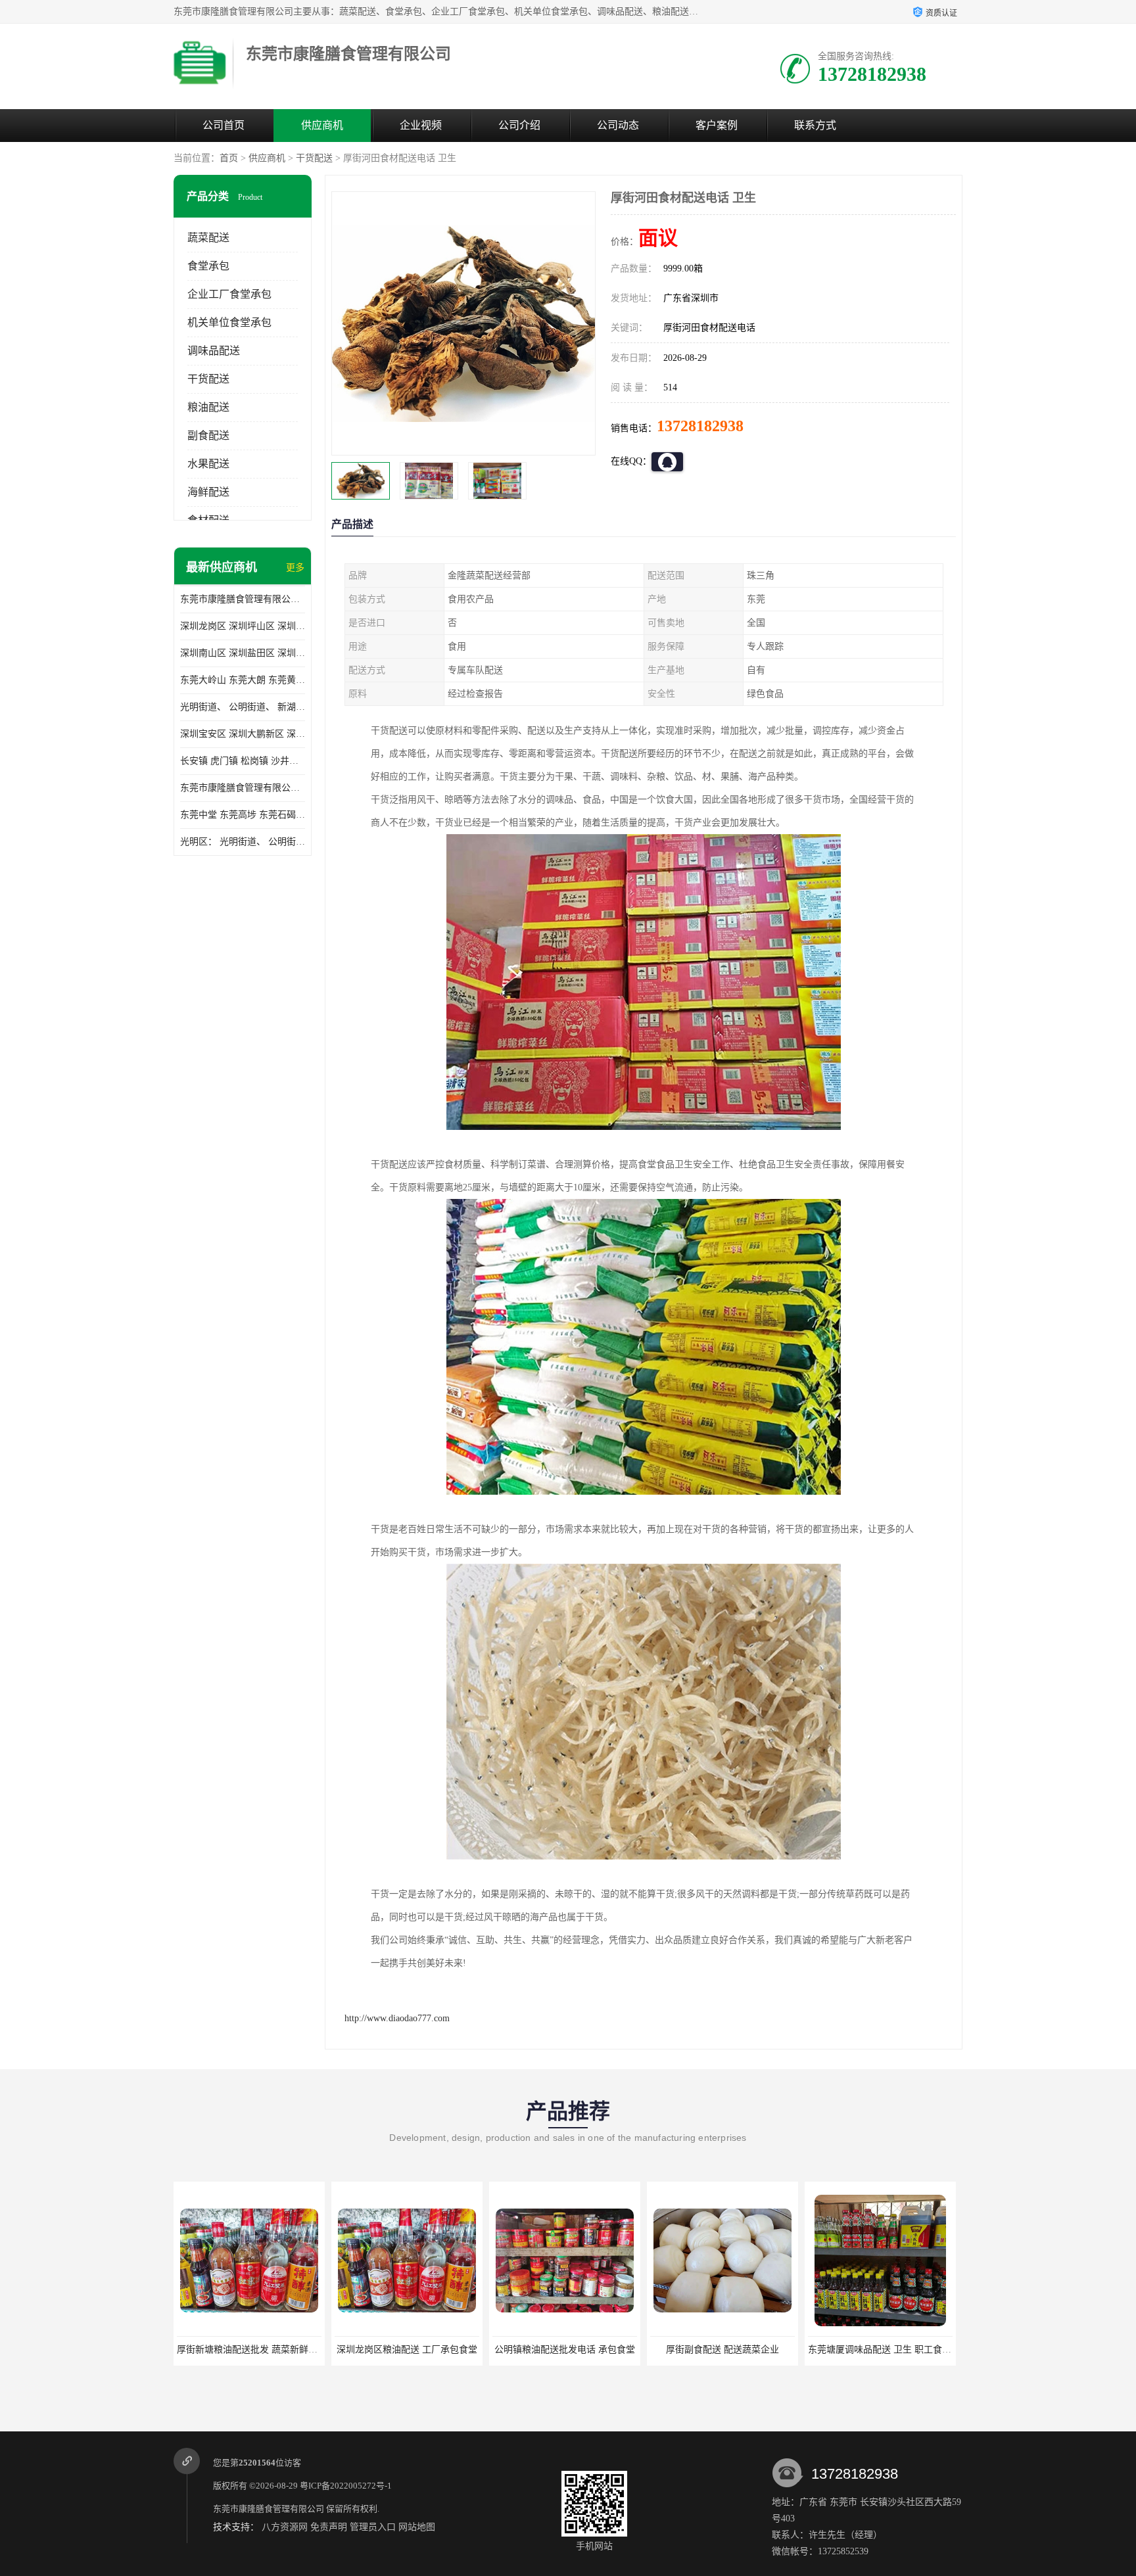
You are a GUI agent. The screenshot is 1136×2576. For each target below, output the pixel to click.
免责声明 (329, 2527)
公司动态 (618, 125)
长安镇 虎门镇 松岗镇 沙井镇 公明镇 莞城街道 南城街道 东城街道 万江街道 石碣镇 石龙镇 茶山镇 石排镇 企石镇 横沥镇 (243, 761)
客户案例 (717, 125)
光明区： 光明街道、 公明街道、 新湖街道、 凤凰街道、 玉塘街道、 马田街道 (243, 842)
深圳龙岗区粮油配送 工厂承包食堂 (249, 2350)
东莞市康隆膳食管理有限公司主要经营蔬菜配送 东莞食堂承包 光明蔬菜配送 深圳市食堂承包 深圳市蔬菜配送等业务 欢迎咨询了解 (243, 599)
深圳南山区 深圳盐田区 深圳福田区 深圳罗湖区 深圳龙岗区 (243, 653)
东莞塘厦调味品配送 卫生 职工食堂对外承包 (740, 2350)
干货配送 (314, 158)
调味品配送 (214, 351)
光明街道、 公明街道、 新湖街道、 (243, 707)
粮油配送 (208, 407)
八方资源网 (285, 2527)
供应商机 (322, 125)
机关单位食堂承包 (229, 322)
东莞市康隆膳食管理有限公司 (269, 2509)
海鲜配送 (208, 492)
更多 (295, 568)
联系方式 (815, 125)
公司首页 (224, 125)
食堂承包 (208, 266)
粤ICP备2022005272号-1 (346, 2486)
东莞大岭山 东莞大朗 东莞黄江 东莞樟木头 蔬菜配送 (243, 680)
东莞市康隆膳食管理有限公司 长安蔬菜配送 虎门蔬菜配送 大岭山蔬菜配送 (243, 788)
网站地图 (417, 2527)
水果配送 (208, 464)
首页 (229, 158)
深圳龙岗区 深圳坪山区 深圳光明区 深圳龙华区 (243, 626)
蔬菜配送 (208, 238)
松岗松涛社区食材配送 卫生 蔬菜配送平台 (893, 2350)
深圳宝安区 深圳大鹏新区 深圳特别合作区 (243, 734)
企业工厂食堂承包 (229, 294)
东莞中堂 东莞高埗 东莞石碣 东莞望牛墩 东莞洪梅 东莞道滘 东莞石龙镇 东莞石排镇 (243, 815)
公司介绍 (519, 125)
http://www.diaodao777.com (397, 2018)
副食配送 (208, 435)
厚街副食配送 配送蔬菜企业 (565, 2350)
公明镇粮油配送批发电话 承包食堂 (407, 2350)
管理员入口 (373, 2527)
